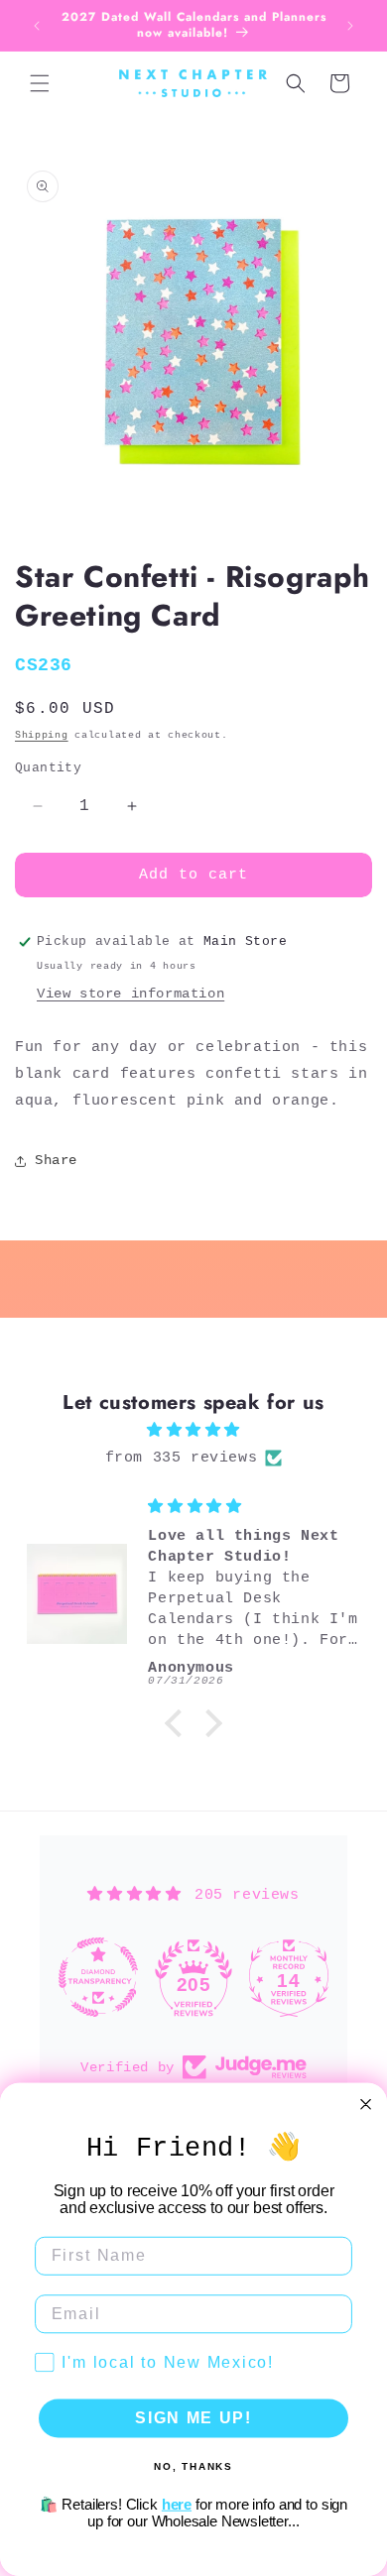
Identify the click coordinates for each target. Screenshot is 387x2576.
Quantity (48, 768)
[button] (40, 83)
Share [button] (56, 1160)
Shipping (42, 735)
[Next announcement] (350, 26)
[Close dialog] (366, 2105)
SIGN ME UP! (193, 2418)
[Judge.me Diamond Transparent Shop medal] (98, 1977)
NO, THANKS (193, 2465)
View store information (130, 994)
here (177, 2504)
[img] (193, 1430)
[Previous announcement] (37, 26)
